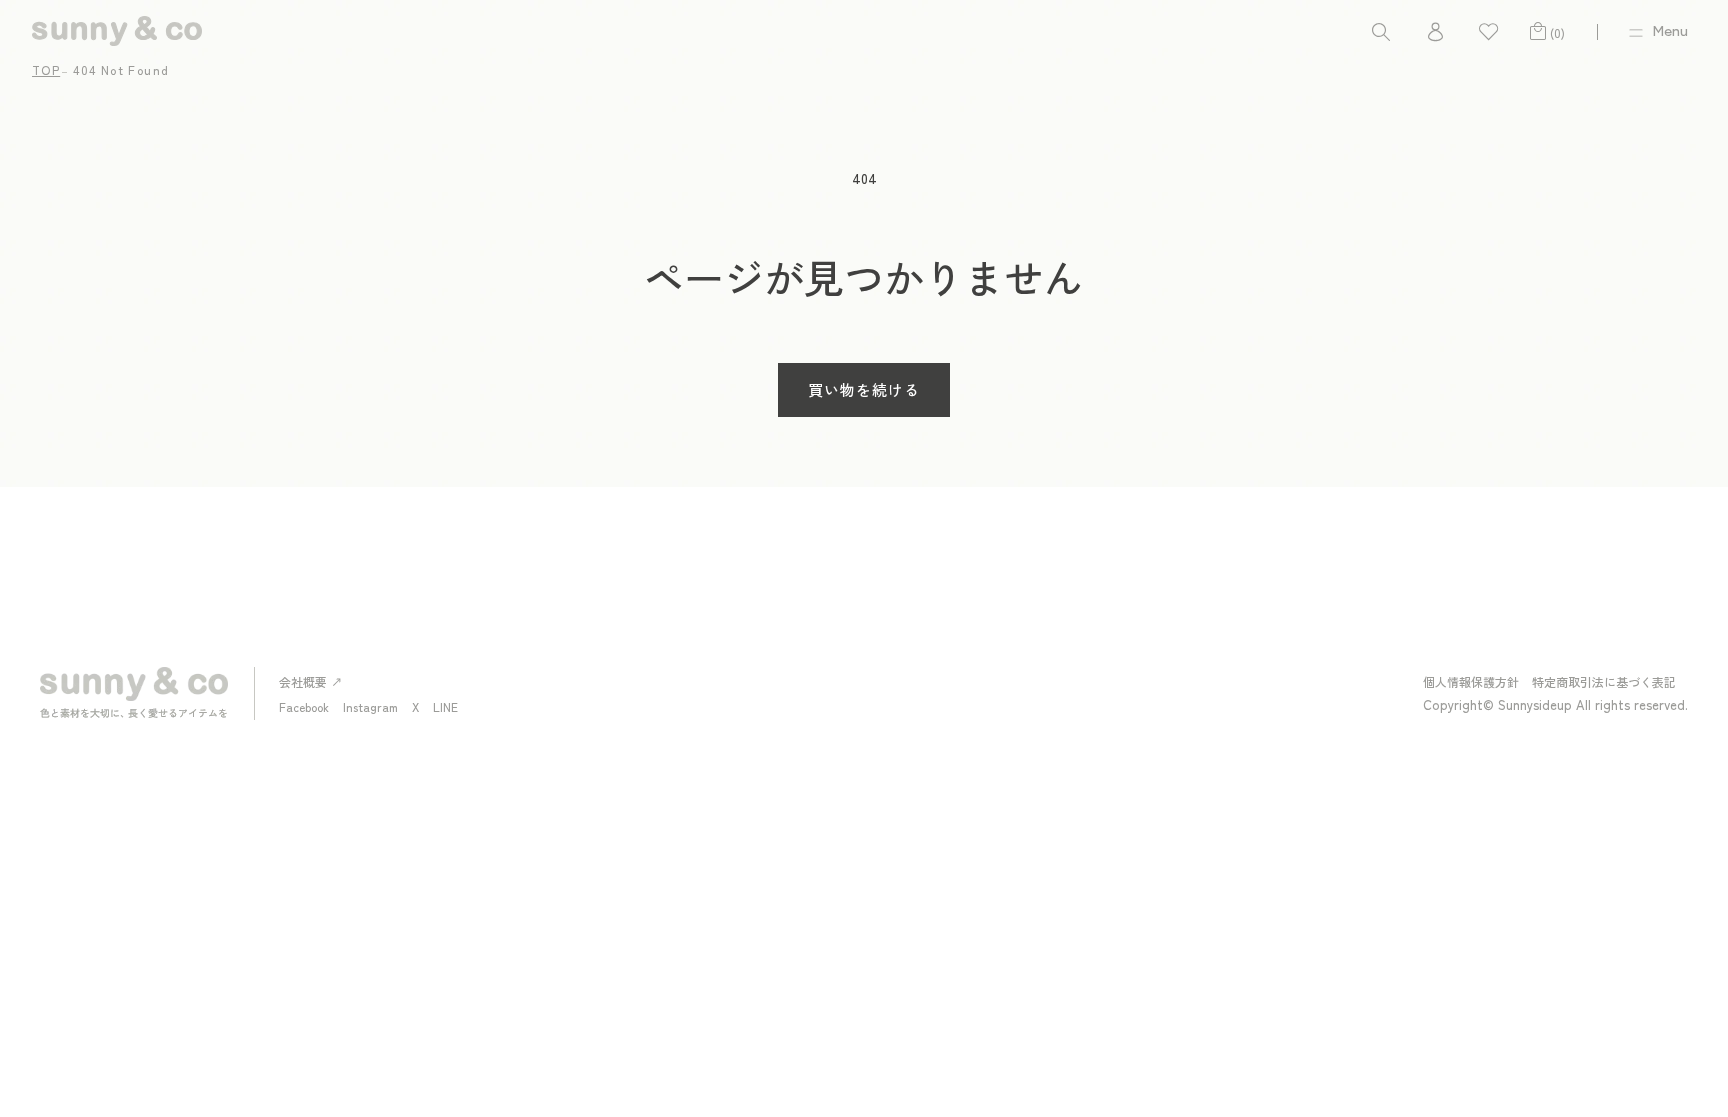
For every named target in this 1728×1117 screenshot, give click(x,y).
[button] (1381, 31)
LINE (445, 706)
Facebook (304, 706)
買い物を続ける (864, 389)
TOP (46, 69)
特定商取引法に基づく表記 (1604, 681)
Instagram (370, 706)
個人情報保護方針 (1471, 681)
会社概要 (303, 681)
